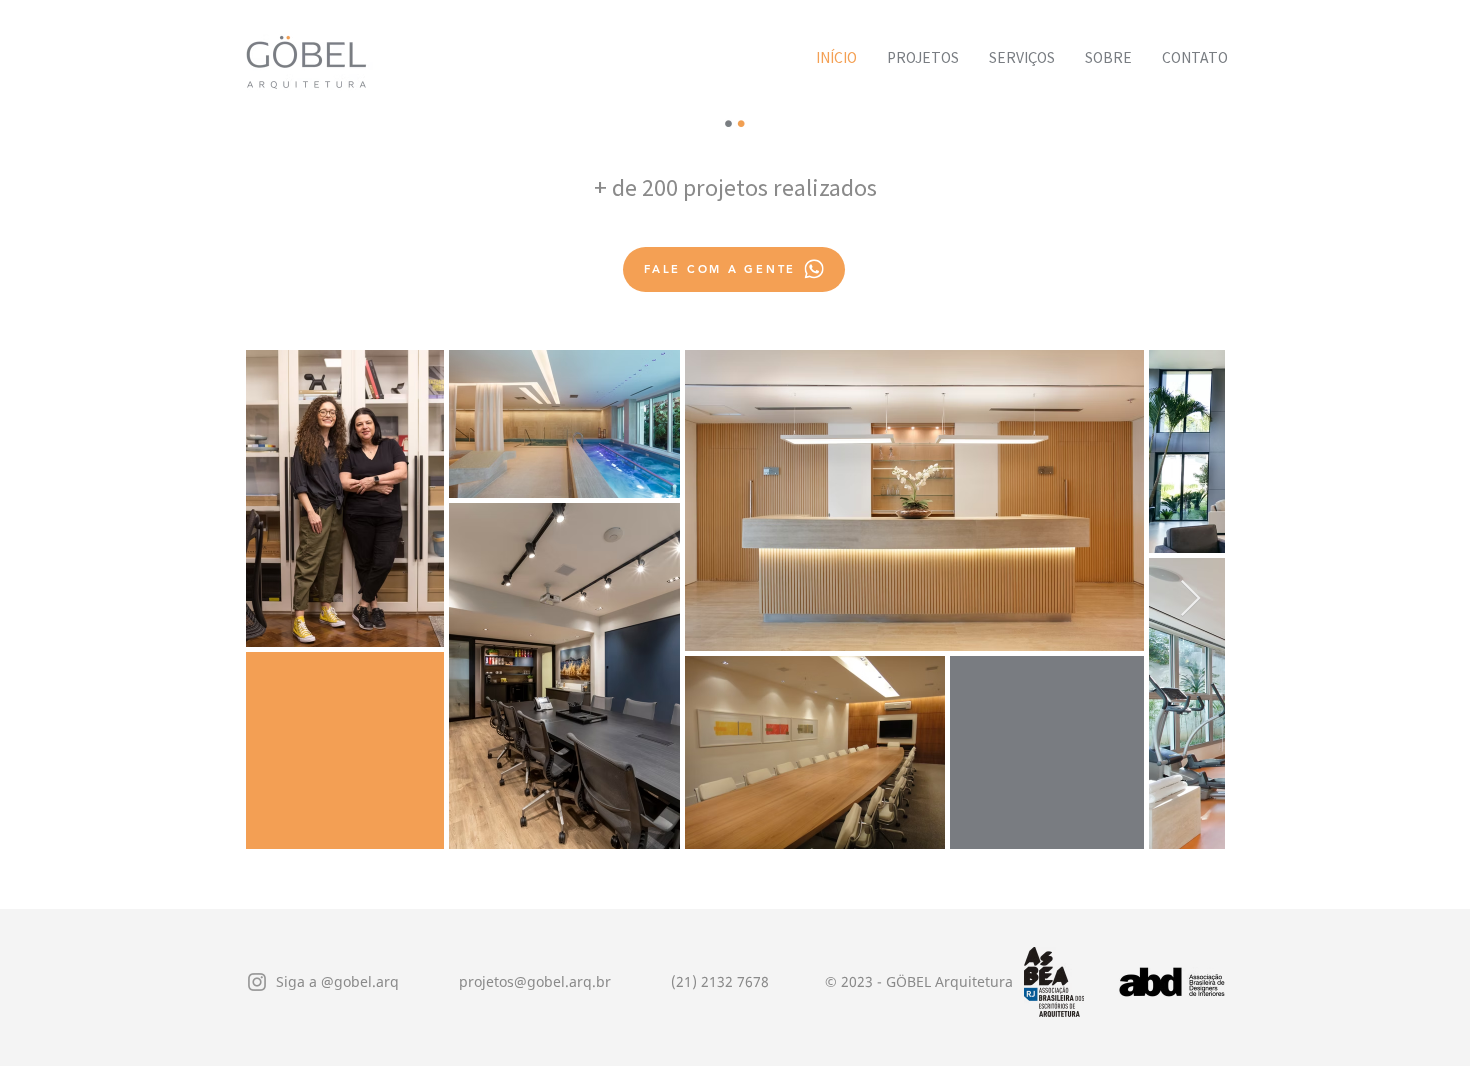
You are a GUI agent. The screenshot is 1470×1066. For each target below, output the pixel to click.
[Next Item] (1190, 599)
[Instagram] (257, 982)
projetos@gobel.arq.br (535, 981)
